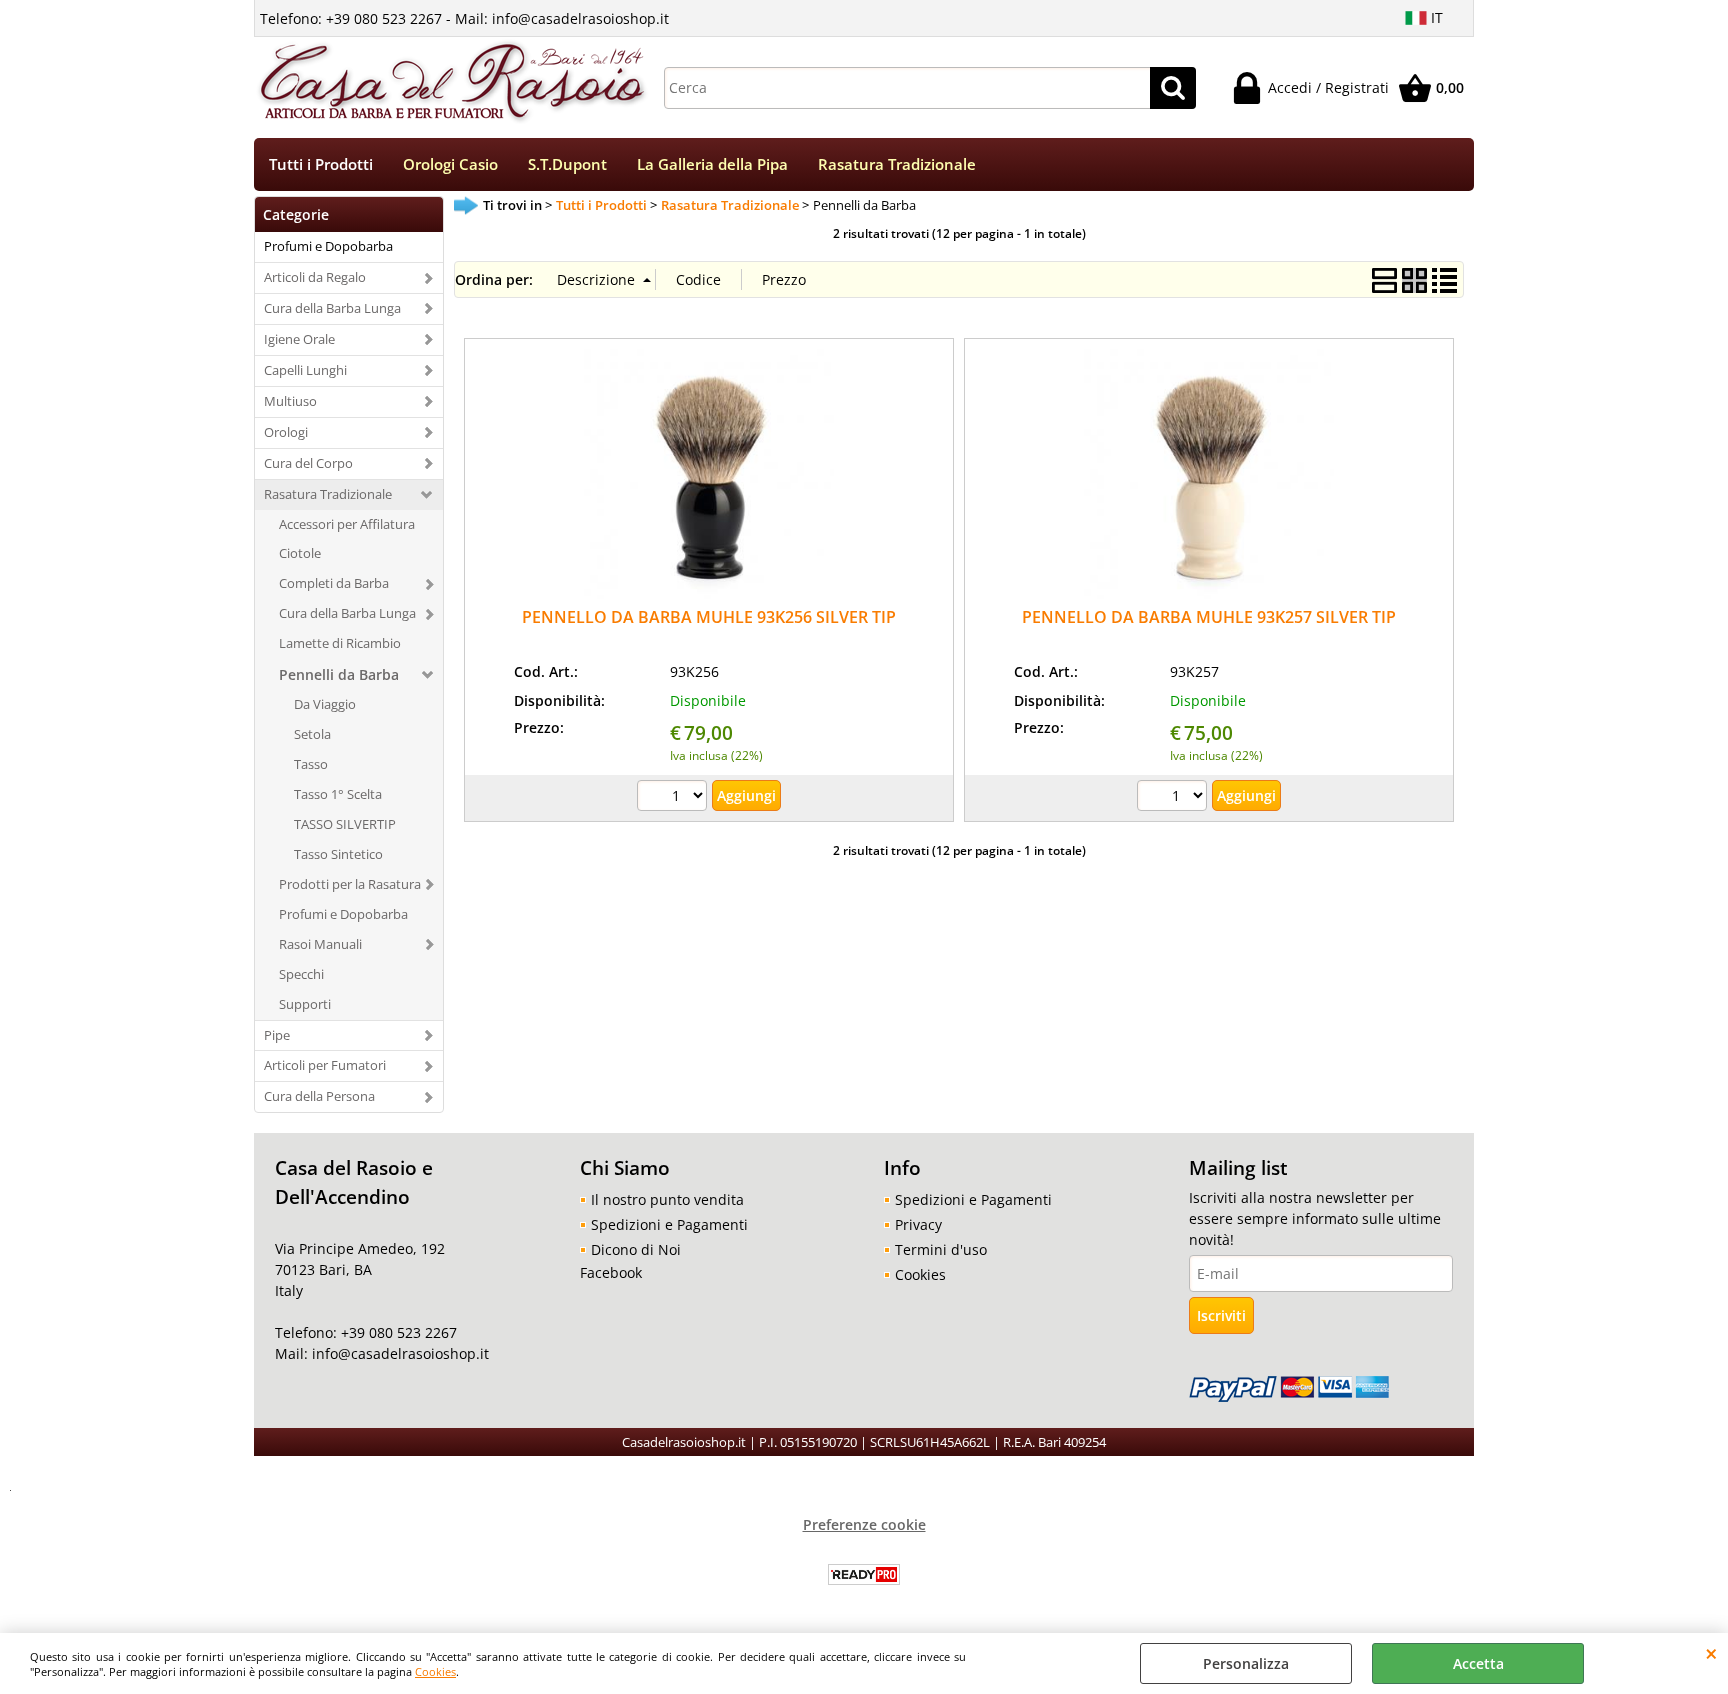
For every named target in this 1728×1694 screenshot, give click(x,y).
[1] (1174, 798)
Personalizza (1246, 1663)
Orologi (286, 432)
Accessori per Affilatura (347, 524)
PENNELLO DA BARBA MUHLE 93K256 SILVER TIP (709, 617)
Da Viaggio (325, 704)
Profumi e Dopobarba (328, 246)
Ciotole (300, 553)
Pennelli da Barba (339, 674)
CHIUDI (1711, 1653)
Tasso (311, 764)
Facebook (611, 1272)
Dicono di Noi (636, 1249)
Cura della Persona (319, 1096)
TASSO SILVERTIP (345, 824)
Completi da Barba (334, 583)
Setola (312, 734)
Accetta (1478, 1663)
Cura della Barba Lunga (332, 308)
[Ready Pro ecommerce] (864, 1574)
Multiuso (290, 401)
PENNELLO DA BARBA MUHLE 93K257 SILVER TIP (1209, 617)
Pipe (277, 1035)
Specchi (301, 974)
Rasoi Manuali (320, 944)
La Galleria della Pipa (712, 164)
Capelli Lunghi (305, 370)
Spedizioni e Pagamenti (669, 1224)
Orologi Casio (450, 164)
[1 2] (674, 798)
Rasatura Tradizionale (897, 164)
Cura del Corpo (308, 463)
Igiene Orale (299, 339)
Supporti (305, 1004)
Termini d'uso (941, 1249)
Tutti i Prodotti (321, 164)
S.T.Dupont (567, 164)
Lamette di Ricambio (340, 643)
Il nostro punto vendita (667, 1199)
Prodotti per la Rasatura (350, 884)
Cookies (435, 1671)
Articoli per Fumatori (325, 1065)
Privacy (918, 1224)
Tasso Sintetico (338, 854)
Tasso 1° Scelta (338, 794)
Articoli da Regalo (315, 277)
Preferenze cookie (864, 1524)
